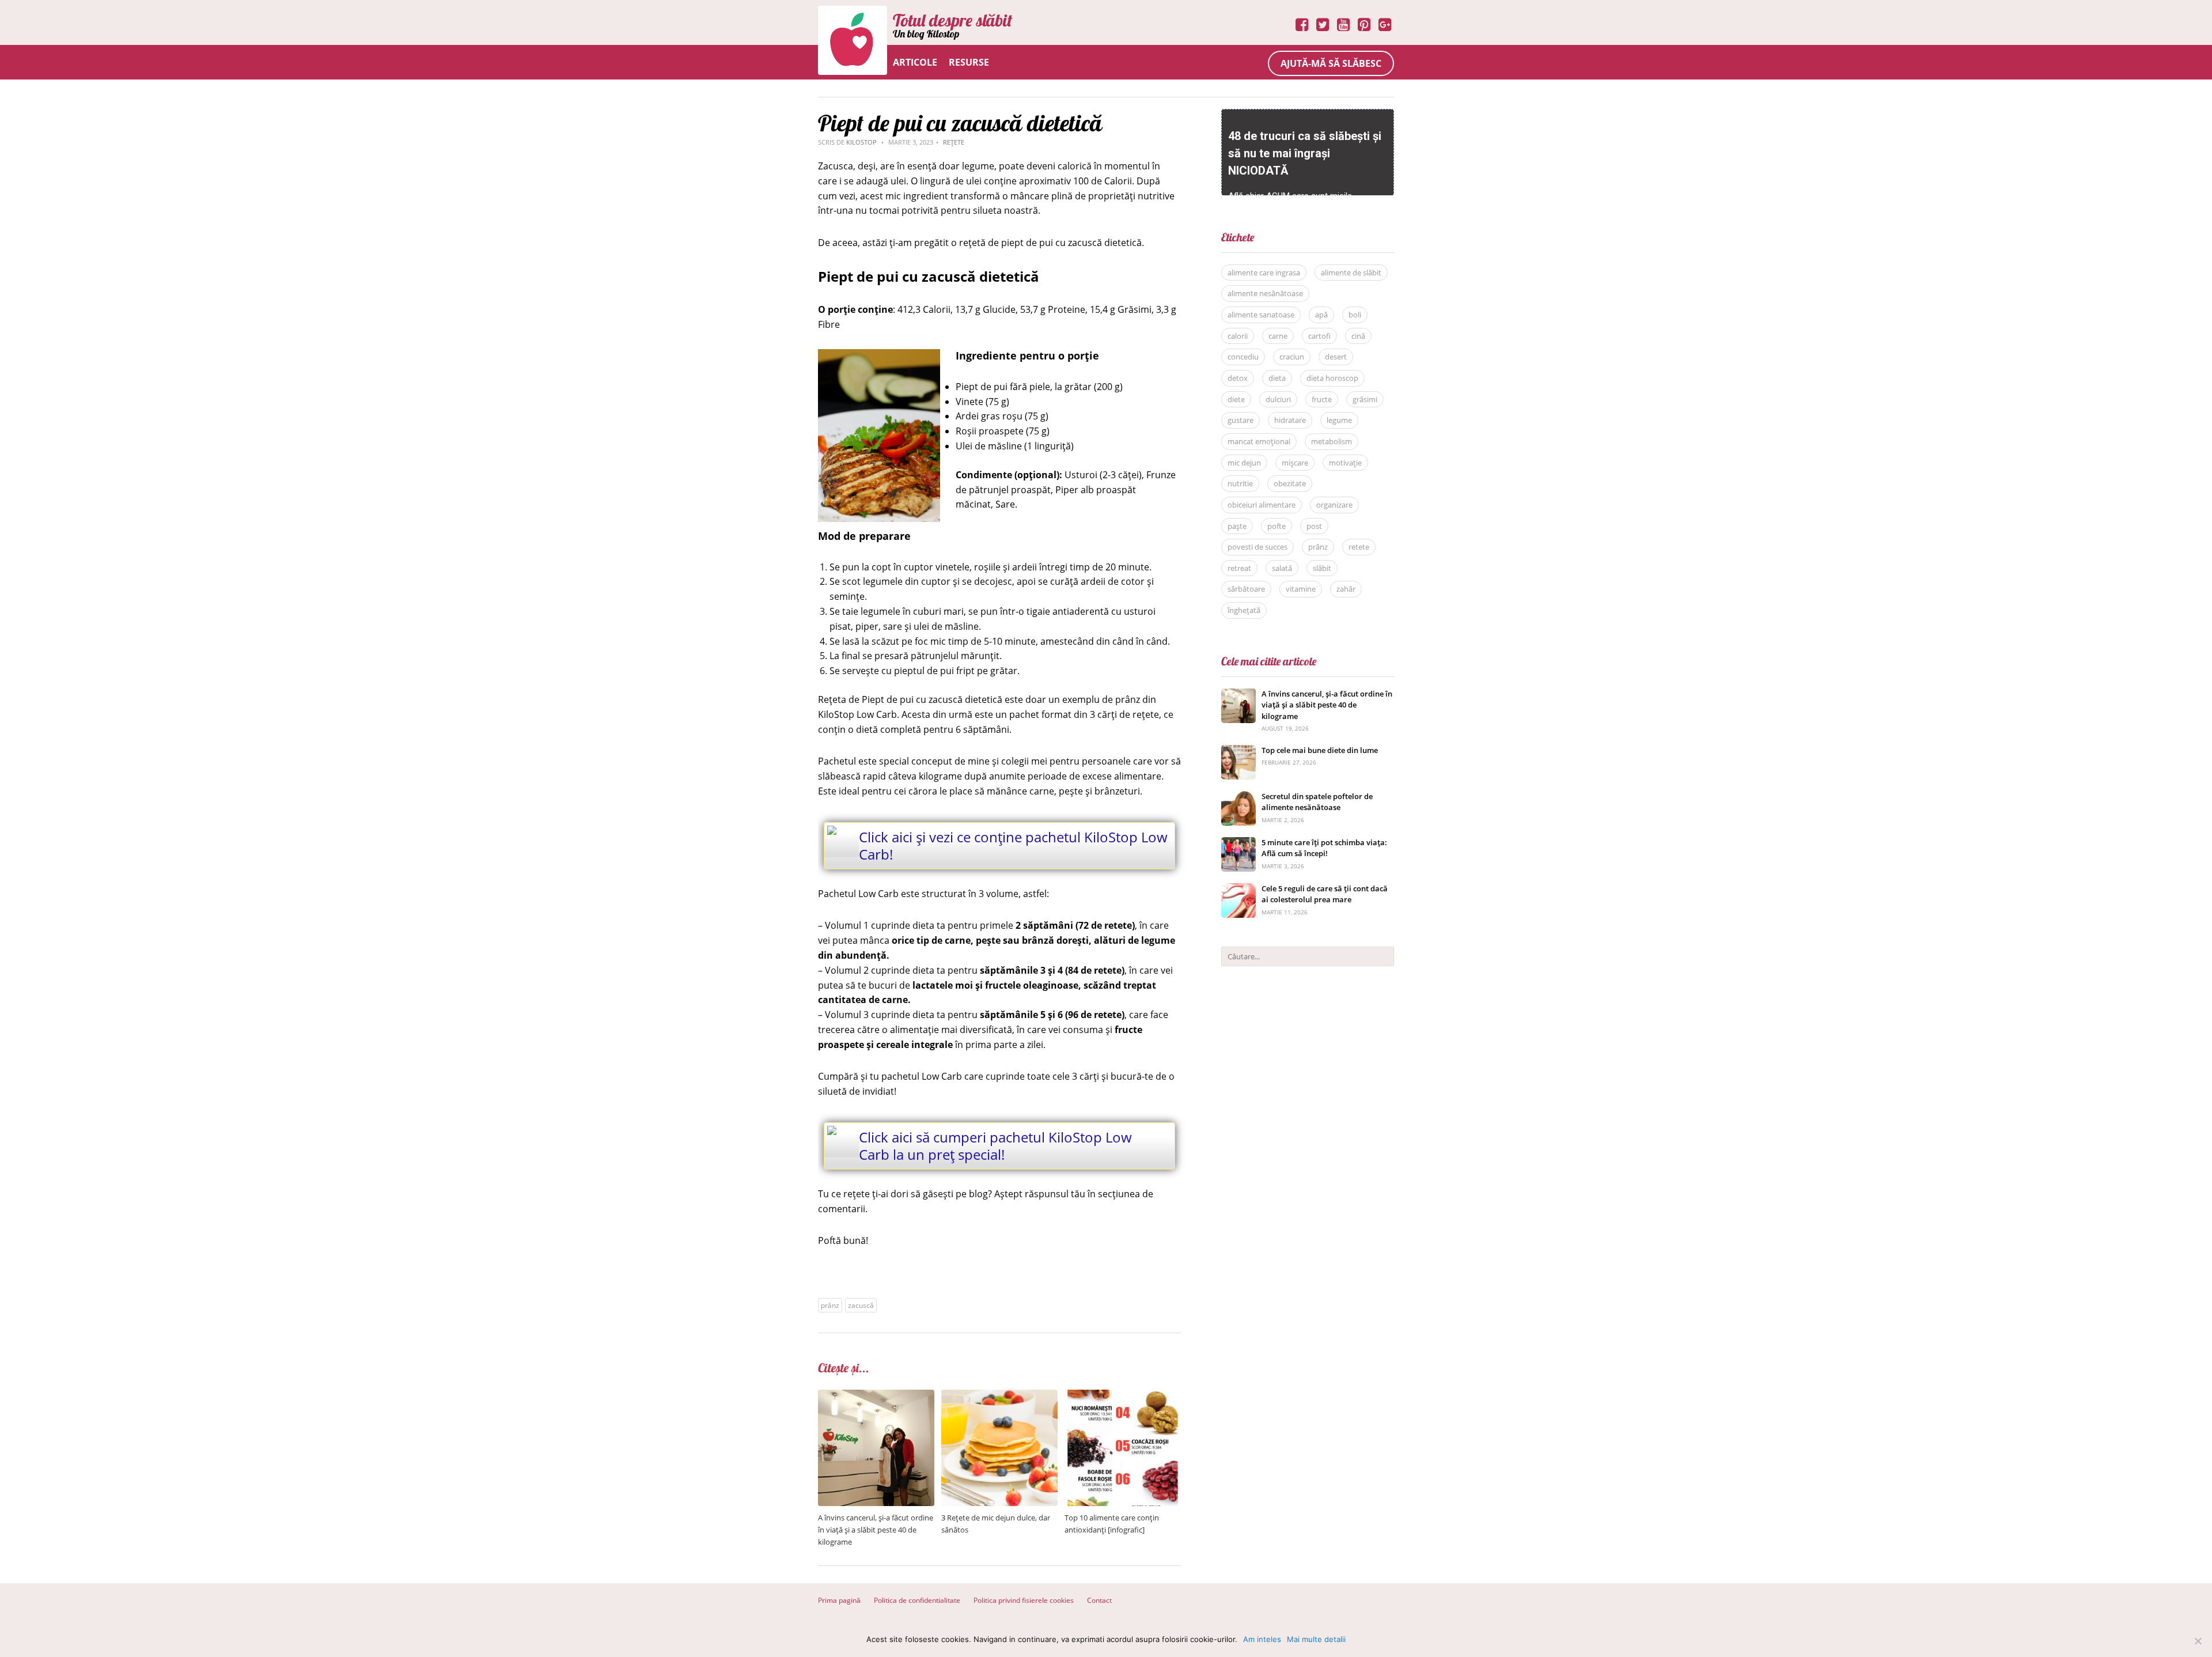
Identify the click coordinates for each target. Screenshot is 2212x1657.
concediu (1243, 357)
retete (1359, 547)
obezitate (1290, 483)
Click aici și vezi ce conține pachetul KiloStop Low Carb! (1013, 845)
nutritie (1240, 483)
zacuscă (861, 1305)
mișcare (1295, 463)
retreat (1239, 568)
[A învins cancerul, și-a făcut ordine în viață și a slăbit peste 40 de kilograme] (876, 1396)
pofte (1277, 526)
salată (1282, 568)
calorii (1238, 336)
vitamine (1301, 589)
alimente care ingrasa (1264, 273)
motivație (1345, 463)
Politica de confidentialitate (917, 1600)
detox (1238, 378)
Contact (1099, 1600)
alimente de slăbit (1351, 273)
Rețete (954, 142)
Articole (915, 62)
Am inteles (1262, 1639)
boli (1355, 315)
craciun (1292, 357)
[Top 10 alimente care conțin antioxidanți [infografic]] (1123, 1396)
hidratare (1290, 420)
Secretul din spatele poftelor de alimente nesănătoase (1317, 802)
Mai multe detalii (1316, 1639)
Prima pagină (839, 1600)
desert (1336, 357)
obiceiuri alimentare (1262, 505)
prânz (830, 1305)
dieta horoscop (1332, 378)
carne (1278, 336)
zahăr (1346, 589)
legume (1339, 420)
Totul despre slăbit (952, 20)
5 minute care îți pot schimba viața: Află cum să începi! (1324, 848)
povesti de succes (1257, 547)
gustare (1241, 420)
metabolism (1332, 441)
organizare (1334, 505)
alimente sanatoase (1261, 315)
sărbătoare (1246, 589)
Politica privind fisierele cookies (1024, 1600)
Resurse (969, 62)
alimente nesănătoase (1265, 293)
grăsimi (1365, 399)
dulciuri (1278, 399)
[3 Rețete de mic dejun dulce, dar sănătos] (999, 1396)
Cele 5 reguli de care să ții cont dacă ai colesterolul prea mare (1325, 894)
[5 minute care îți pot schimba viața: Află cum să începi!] (1238, 843)
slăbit (1322, 568)
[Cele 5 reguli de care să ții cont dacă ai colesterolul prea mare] (1238, 889)
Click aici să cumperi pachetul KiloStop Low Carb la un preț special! (995, 1146)
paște (1237, 526)
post (1314, 526)
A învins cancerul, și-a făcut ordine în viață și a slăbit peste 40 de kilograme (876, 1530)
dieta (1277, 378)
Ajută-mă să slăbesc (1331, 63)
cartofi (1319, 336)
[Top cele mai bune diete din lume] (1238, 751)
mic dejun (1244, 463)
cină (1358, 336)
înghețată (1244, 610)
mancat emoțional (1259, 441)
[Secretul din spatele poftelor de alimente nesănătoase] (1238, 797)
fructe (1322, 399)
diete (1236, 399)
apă (1321, 315)
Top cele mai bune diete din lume (1320, 750)
